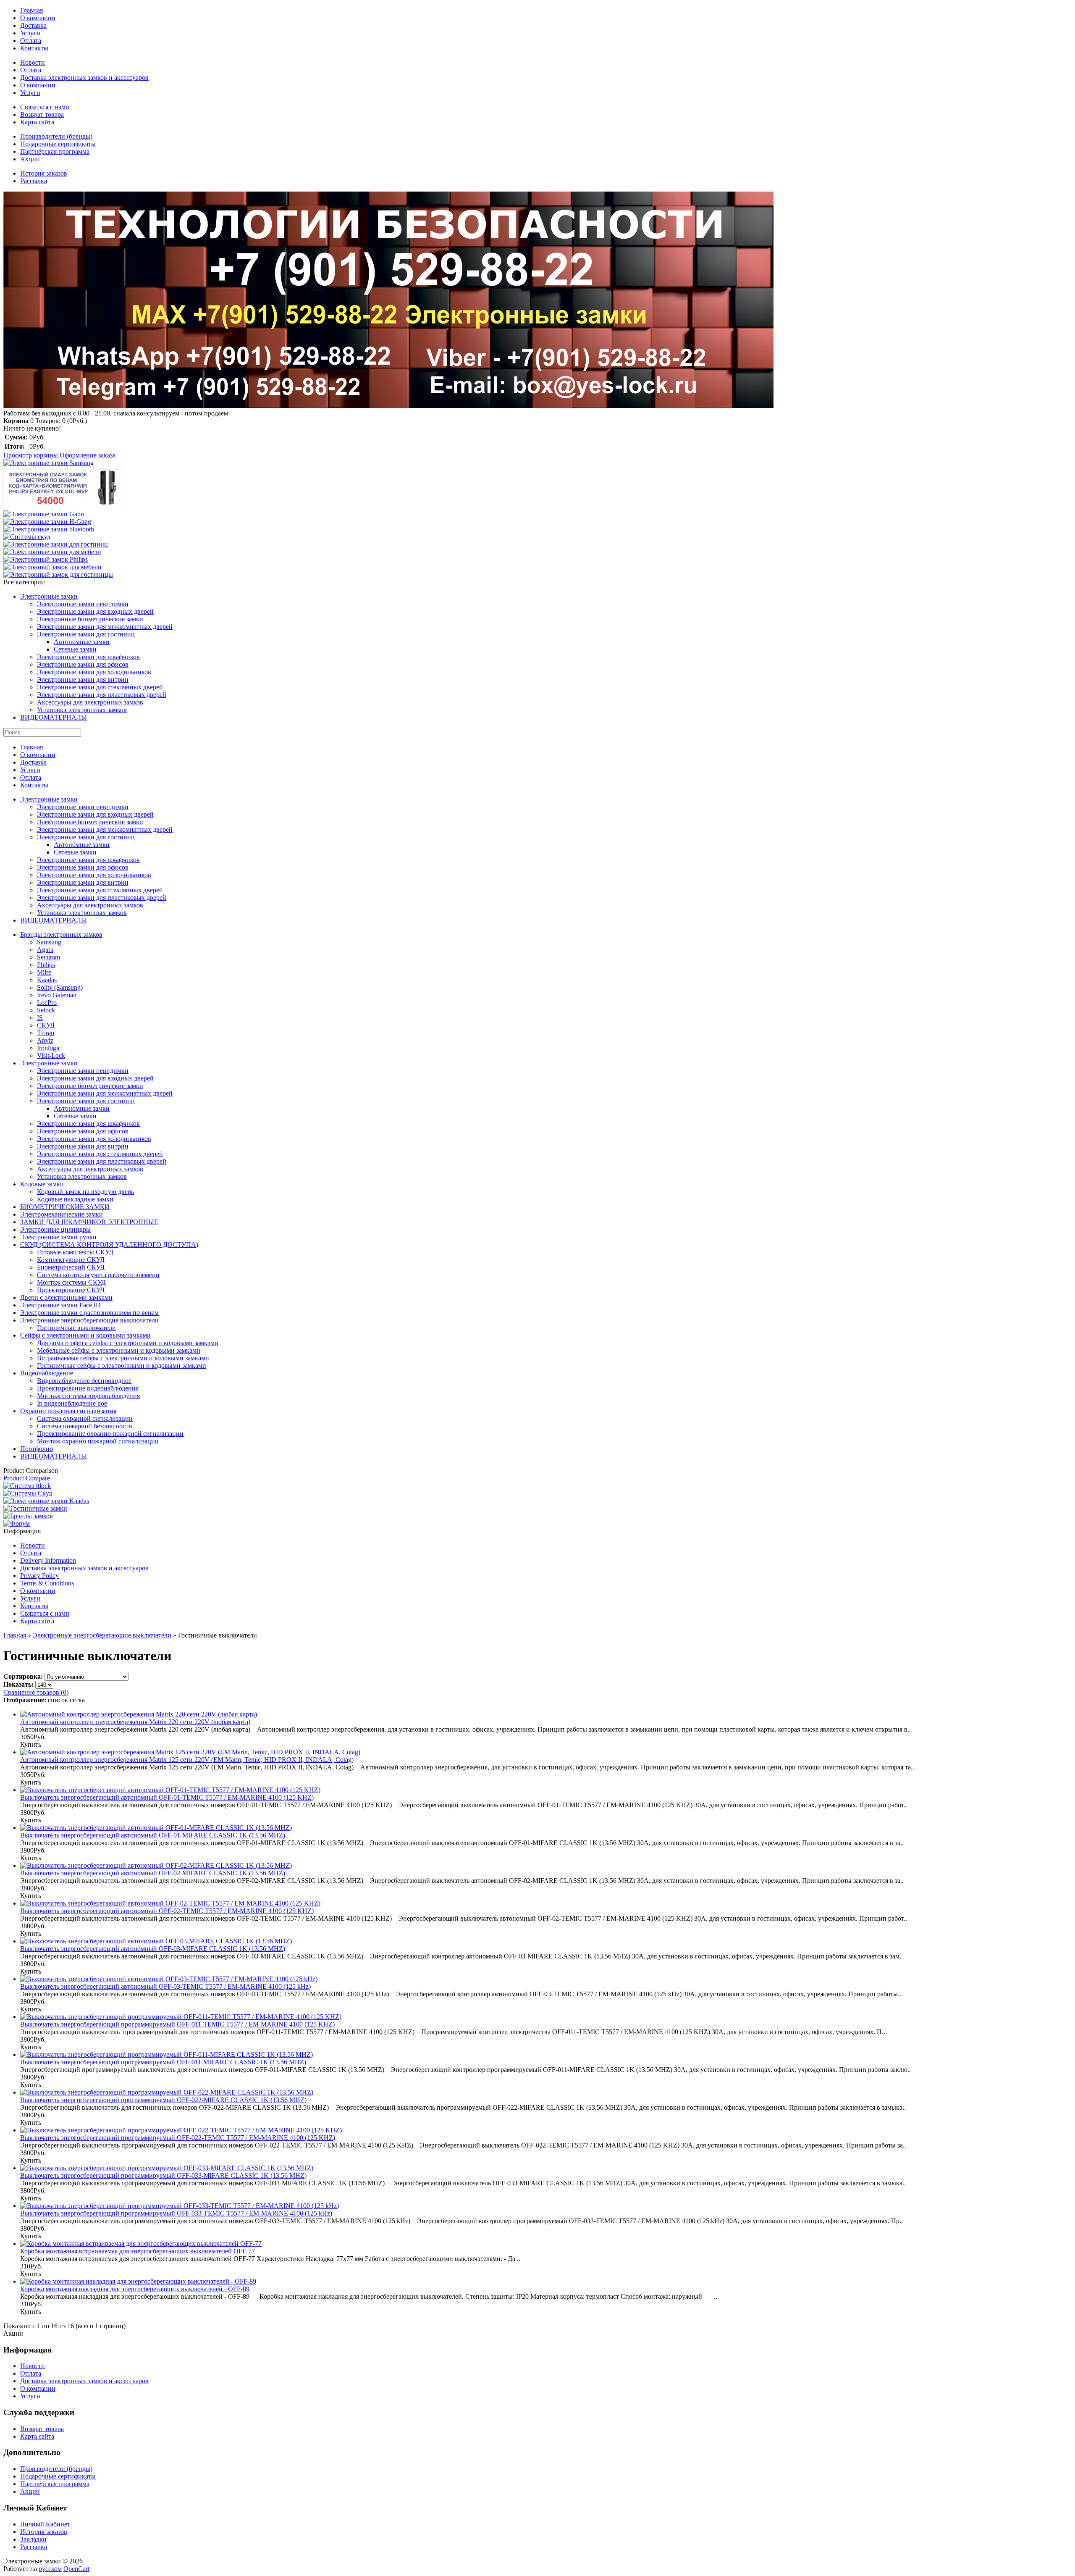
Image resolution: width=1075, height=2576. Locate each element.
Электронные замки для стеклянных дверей (100, 687)
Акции (30, 159)
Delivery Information (48, 1560)
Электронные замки (49, 596)
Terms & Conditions (47, 1583)
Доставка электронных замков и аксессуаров (84, 78)
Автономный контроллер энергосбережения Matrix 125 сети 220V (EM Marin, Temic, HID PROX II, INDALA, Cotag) (187, 1760)
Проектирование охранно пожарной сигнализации (110, 1434)
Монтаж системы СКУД (71, 1282)
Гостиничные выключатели (76, 1328)
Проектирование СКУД (71, 1290)
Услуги (30, 33)
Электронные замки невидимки (83, 604)
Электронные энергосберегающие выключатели (89, 1320)
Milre (44, 972)
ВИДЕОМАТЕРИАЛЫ (54, 717)
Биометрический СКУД (71, 1267)
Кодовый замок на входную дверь (85, 1192)
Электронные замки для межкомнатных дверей (105, 627)
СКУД (46, 1025)
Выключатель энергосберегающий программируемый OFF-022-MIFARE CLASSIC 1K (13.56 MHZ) (163, 2100)
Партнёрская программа (55, 151)
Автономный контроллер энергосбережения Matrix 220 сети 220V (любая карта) (135, 1722)
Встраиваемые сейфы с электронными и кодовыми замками (123, 1358)
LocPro (47, 1003)
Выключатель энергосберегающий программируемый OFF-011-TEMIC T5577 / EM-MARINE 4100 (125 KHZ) (177, 2024)
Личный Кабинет (45, 2524)
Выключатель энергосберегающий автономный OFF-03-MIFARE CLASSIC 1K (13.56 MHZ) (153, 1949)
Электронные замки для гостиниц (86, 634)
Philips (46, 965)
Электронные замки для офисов (83, 664)
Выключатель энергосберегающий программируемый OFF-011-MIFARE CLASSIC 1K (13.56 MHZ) (163, 2062)
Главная (31, 10)
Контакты (34, 48)
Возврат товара (42, 114)
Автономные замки (82, 642)
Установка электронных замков (82, 710)
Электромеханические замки (62, 1214)
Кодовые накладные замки (75, 1199)
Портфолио (37, 1449)
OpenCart (76, 2569)
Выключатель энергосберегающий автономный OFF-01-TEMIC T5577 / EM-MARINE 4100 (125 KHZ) (167, 1797)
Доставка (33, 25)
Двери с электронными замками (66, 1297)
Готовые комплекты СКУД (75, 1252)
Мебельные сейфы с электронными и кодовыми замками (119, 1350)
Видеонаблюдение (47, 1373)
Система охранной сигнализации (85, 1418)
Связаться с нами (45, 107)
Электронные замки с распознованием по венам (89, 1313)
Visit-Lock (51, 1055)
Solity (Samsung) (60, 987)
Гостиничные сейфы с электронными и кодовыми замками (122, 1366)
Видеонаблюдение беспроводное (84, 1381)
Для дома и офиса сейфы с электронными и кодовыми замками (128, 1343)
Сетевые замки (75, 649)
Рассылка (34, 181)
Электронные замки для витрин (83, 679)
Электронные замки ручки (58, 1237)
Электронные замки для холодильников (94, 672)
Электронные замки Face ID (60, 1305)
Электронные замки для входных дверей (95, 611)
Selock (46, 1010)
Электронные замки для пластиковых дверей (102, 695)
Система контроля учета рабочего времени (98, 1275)
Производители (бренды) (56, 136)
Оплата (31, 41)
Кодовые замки (42, 1184)
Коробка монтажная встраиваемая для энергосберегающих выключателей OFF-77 (138, 2251)
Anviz (45, 1040)
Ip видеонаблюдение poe (72, 1403)
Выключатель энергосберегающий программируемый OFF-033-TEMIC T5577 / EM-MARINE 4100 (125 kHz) (176, 2213)
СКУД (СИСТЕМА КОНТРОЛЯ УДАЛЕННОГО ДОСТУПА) (109, 1245)
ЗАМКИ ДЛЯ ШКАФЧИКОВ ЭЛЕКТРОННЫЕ (89, 1222)
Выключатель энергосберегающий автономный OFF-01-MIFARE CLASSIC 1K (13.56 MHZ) (153, 1835)
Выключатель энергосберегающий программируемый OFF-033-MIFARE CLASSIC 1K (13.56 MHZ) (163, 2175)
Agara (45, 950)
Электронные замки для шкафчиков (88, 657)
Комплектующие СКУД (71, 1260)
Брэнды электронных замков (61, 934)
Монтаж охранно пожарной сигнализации (98, 1441)
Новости (33, 62)
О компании (38, 18)
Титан (46, 1033)
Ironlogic (49, 1048)
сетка (77, 1700)
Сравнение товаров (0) (36, 1692)
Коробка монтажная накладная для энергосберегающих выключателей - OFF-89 (135, 2289)
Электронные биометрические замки (90, 619)
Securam (49, 957)
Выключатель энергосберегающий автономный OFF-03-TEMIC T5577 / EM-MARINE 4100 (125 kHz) (165, 1986)
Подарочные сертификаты (58, 144)
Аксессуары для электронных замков (90, 702)
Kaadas (47, 980)
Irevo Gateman (57, 995)
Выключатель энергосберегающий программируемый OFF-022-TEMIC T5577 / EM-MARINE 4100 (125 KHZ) (178, 2138)
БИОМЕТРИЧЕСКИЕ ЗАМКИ (65, 1207)
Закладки (33, 2539)
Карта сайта (37, 122)
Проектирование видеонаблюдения (88, 1388)
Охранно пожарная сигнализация (68, 1411)
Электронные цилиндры (55, 1229)
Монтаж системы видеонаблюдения (88, 1396)
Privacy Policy (39, 1576)
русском (50, 2569)
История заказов (44, 173)
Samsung (49, 942)
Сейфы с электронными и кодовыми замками (85, 1335)
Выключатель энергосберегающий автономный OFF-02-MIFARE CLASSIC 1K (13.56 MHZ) (153, 1873)
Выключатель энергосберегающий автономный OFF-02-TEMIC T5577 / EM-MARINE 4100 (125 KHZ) (167, 1911)
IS (40, 1018)
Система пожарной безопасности (85, 1426)
